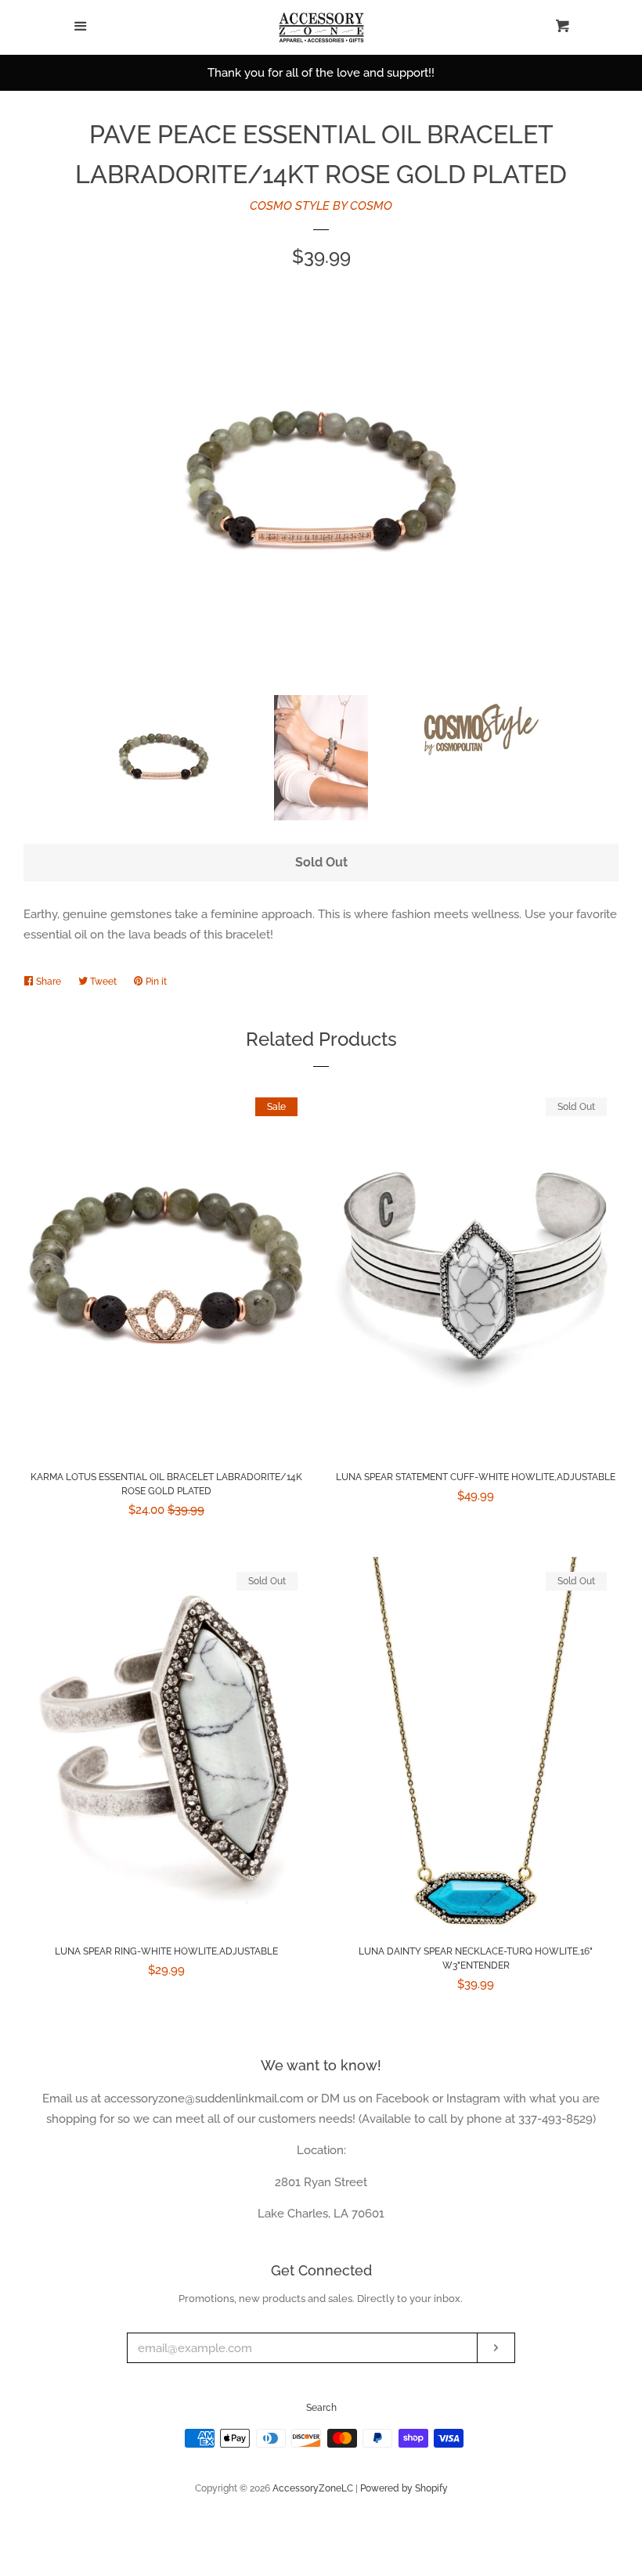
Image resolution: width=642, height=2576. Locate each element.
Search (321, 2408)
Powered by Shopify (404, 2488)
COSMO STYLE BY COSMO (321, 206)
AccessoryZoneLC (313, 2488)
